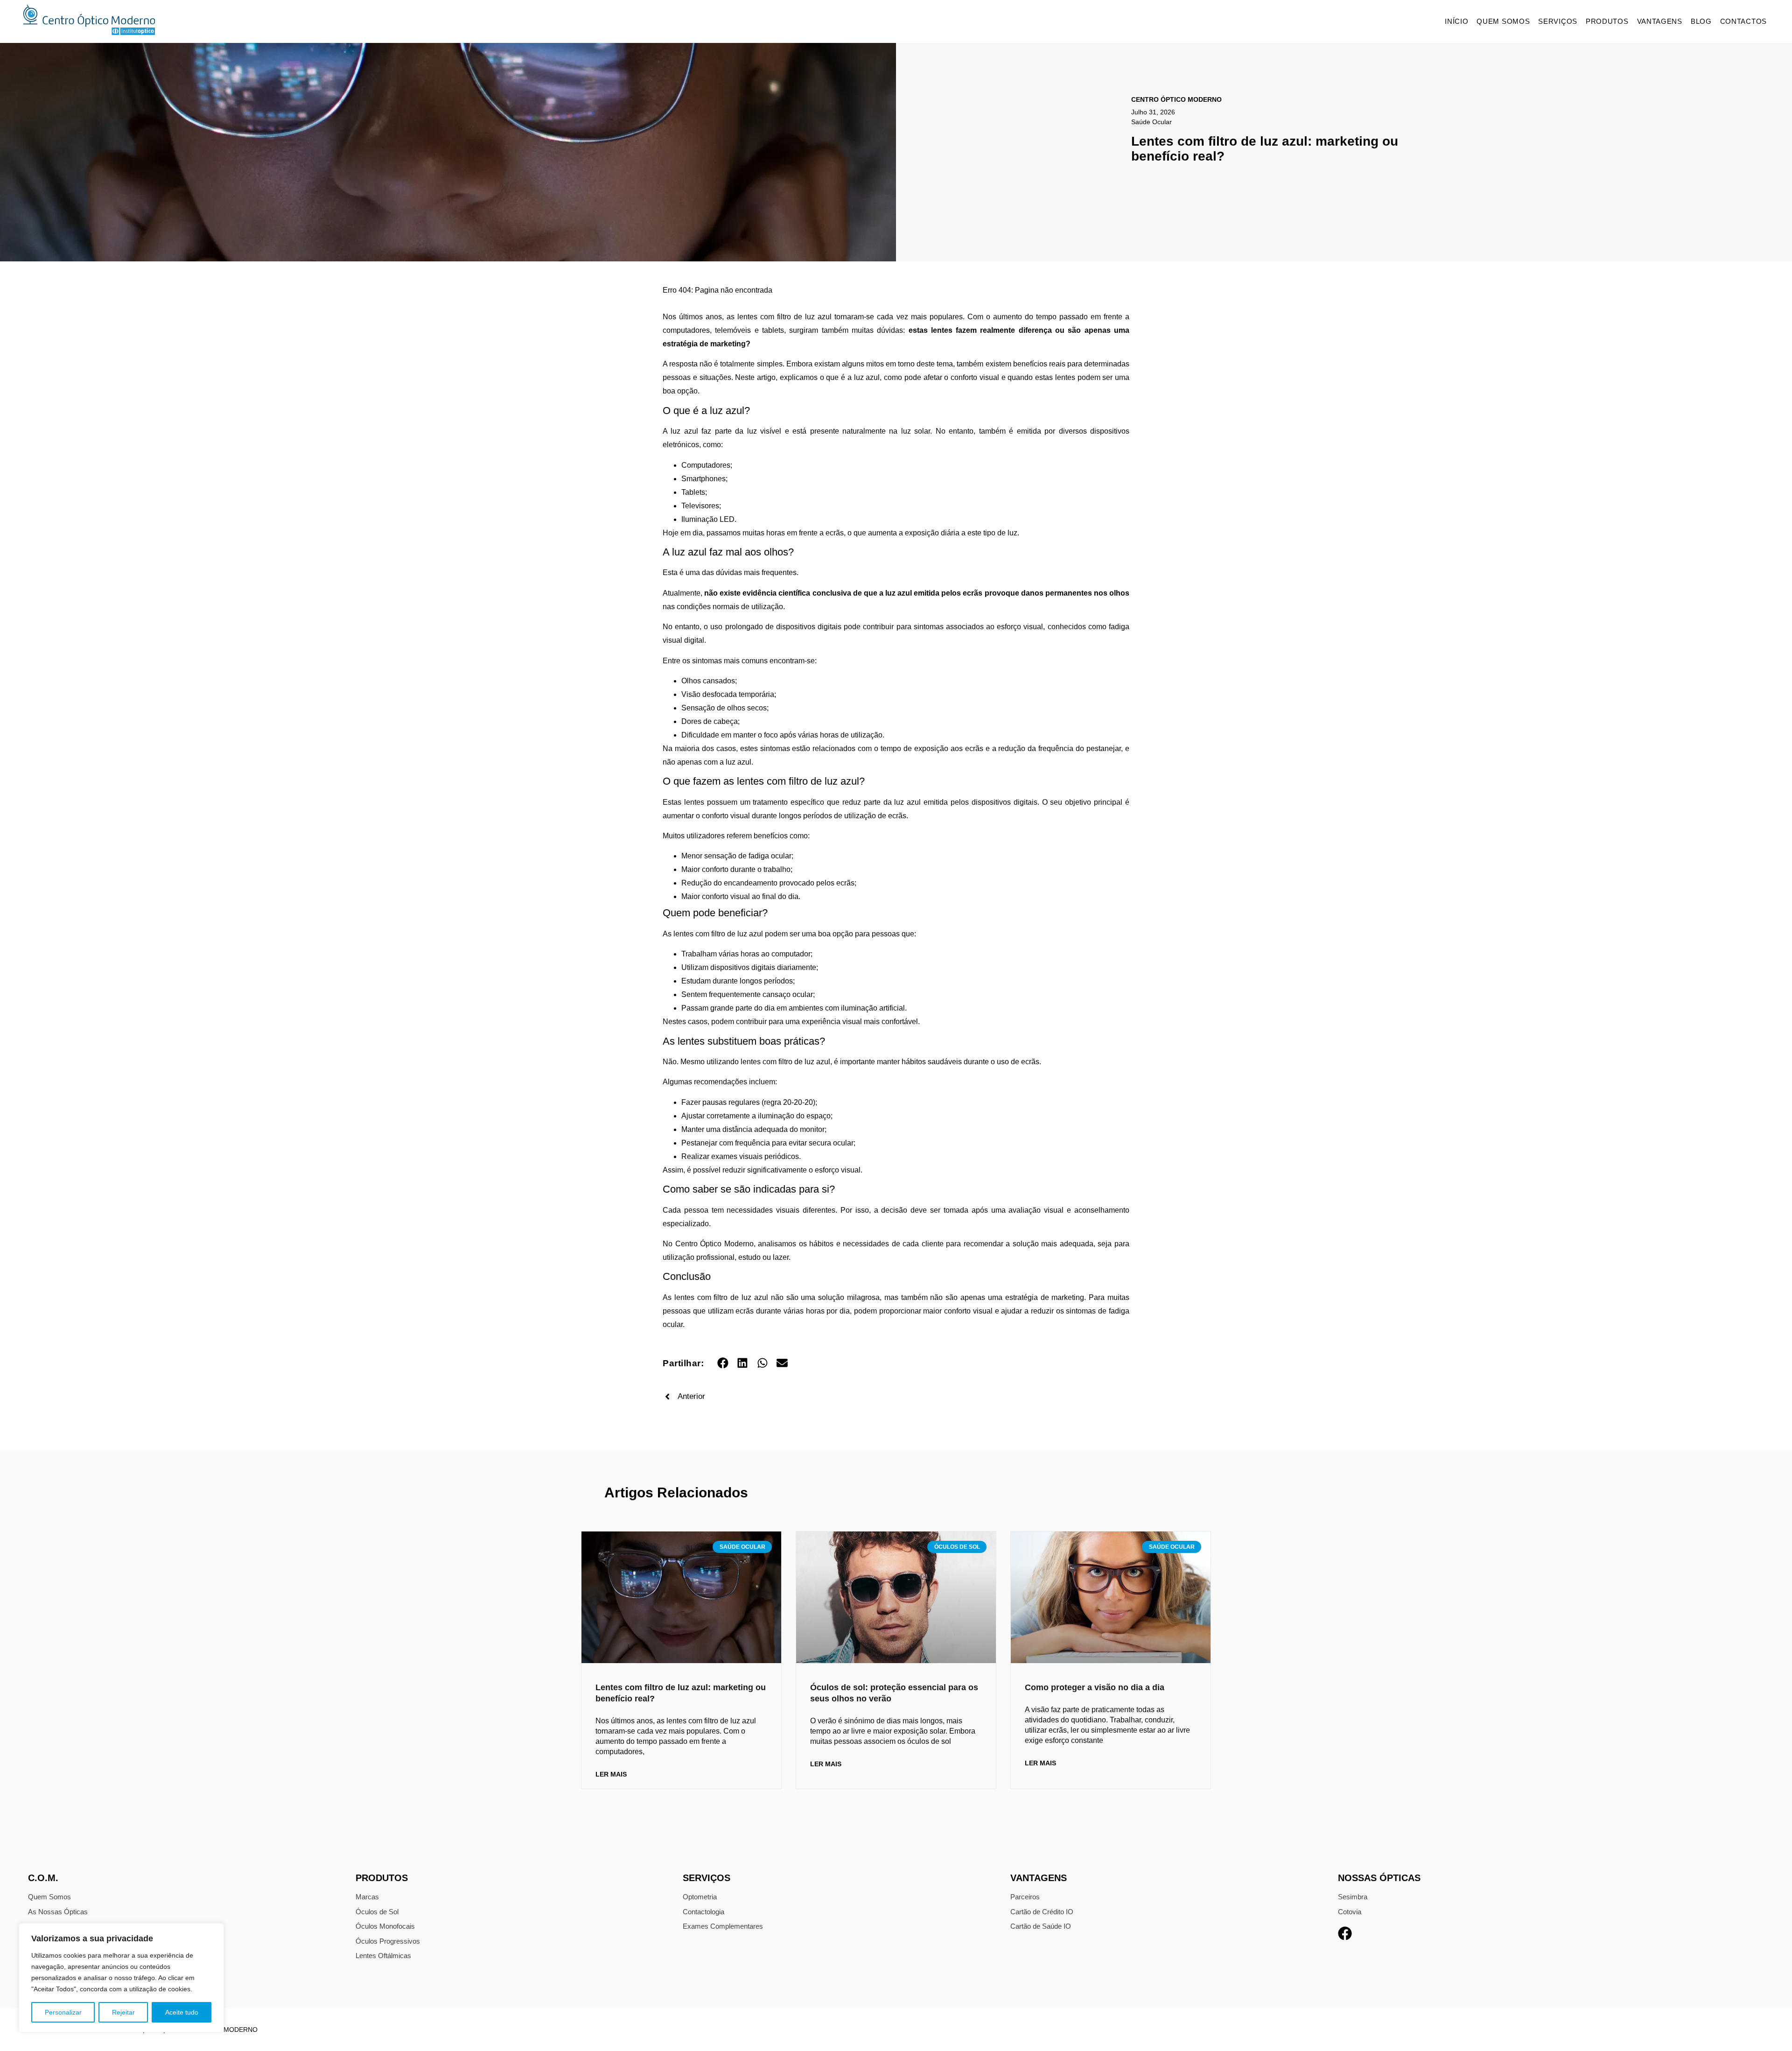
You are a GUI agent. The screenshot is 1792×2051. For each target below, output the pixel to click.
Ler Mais (611, 1774)
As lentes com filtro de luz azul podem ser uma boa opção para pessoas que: (789, 934)
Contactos (1743, 21)
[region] (121, 1978)
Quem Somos (1503, 21)
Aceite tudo (182, 2012)
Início (1456, 21)
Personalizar (63, 2012)
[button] (723, 1363)
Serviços (1558, 21)
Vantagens (1660, 21)
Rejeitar (123, 2012)
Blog (1701, 21)
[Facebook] (1345, 1933)
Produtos (1607, 21)
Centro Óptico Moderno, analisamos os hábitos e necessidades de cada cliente (809, 1244)
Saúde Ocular (1151, 122)
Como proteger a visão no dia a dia (1095, 1687)
